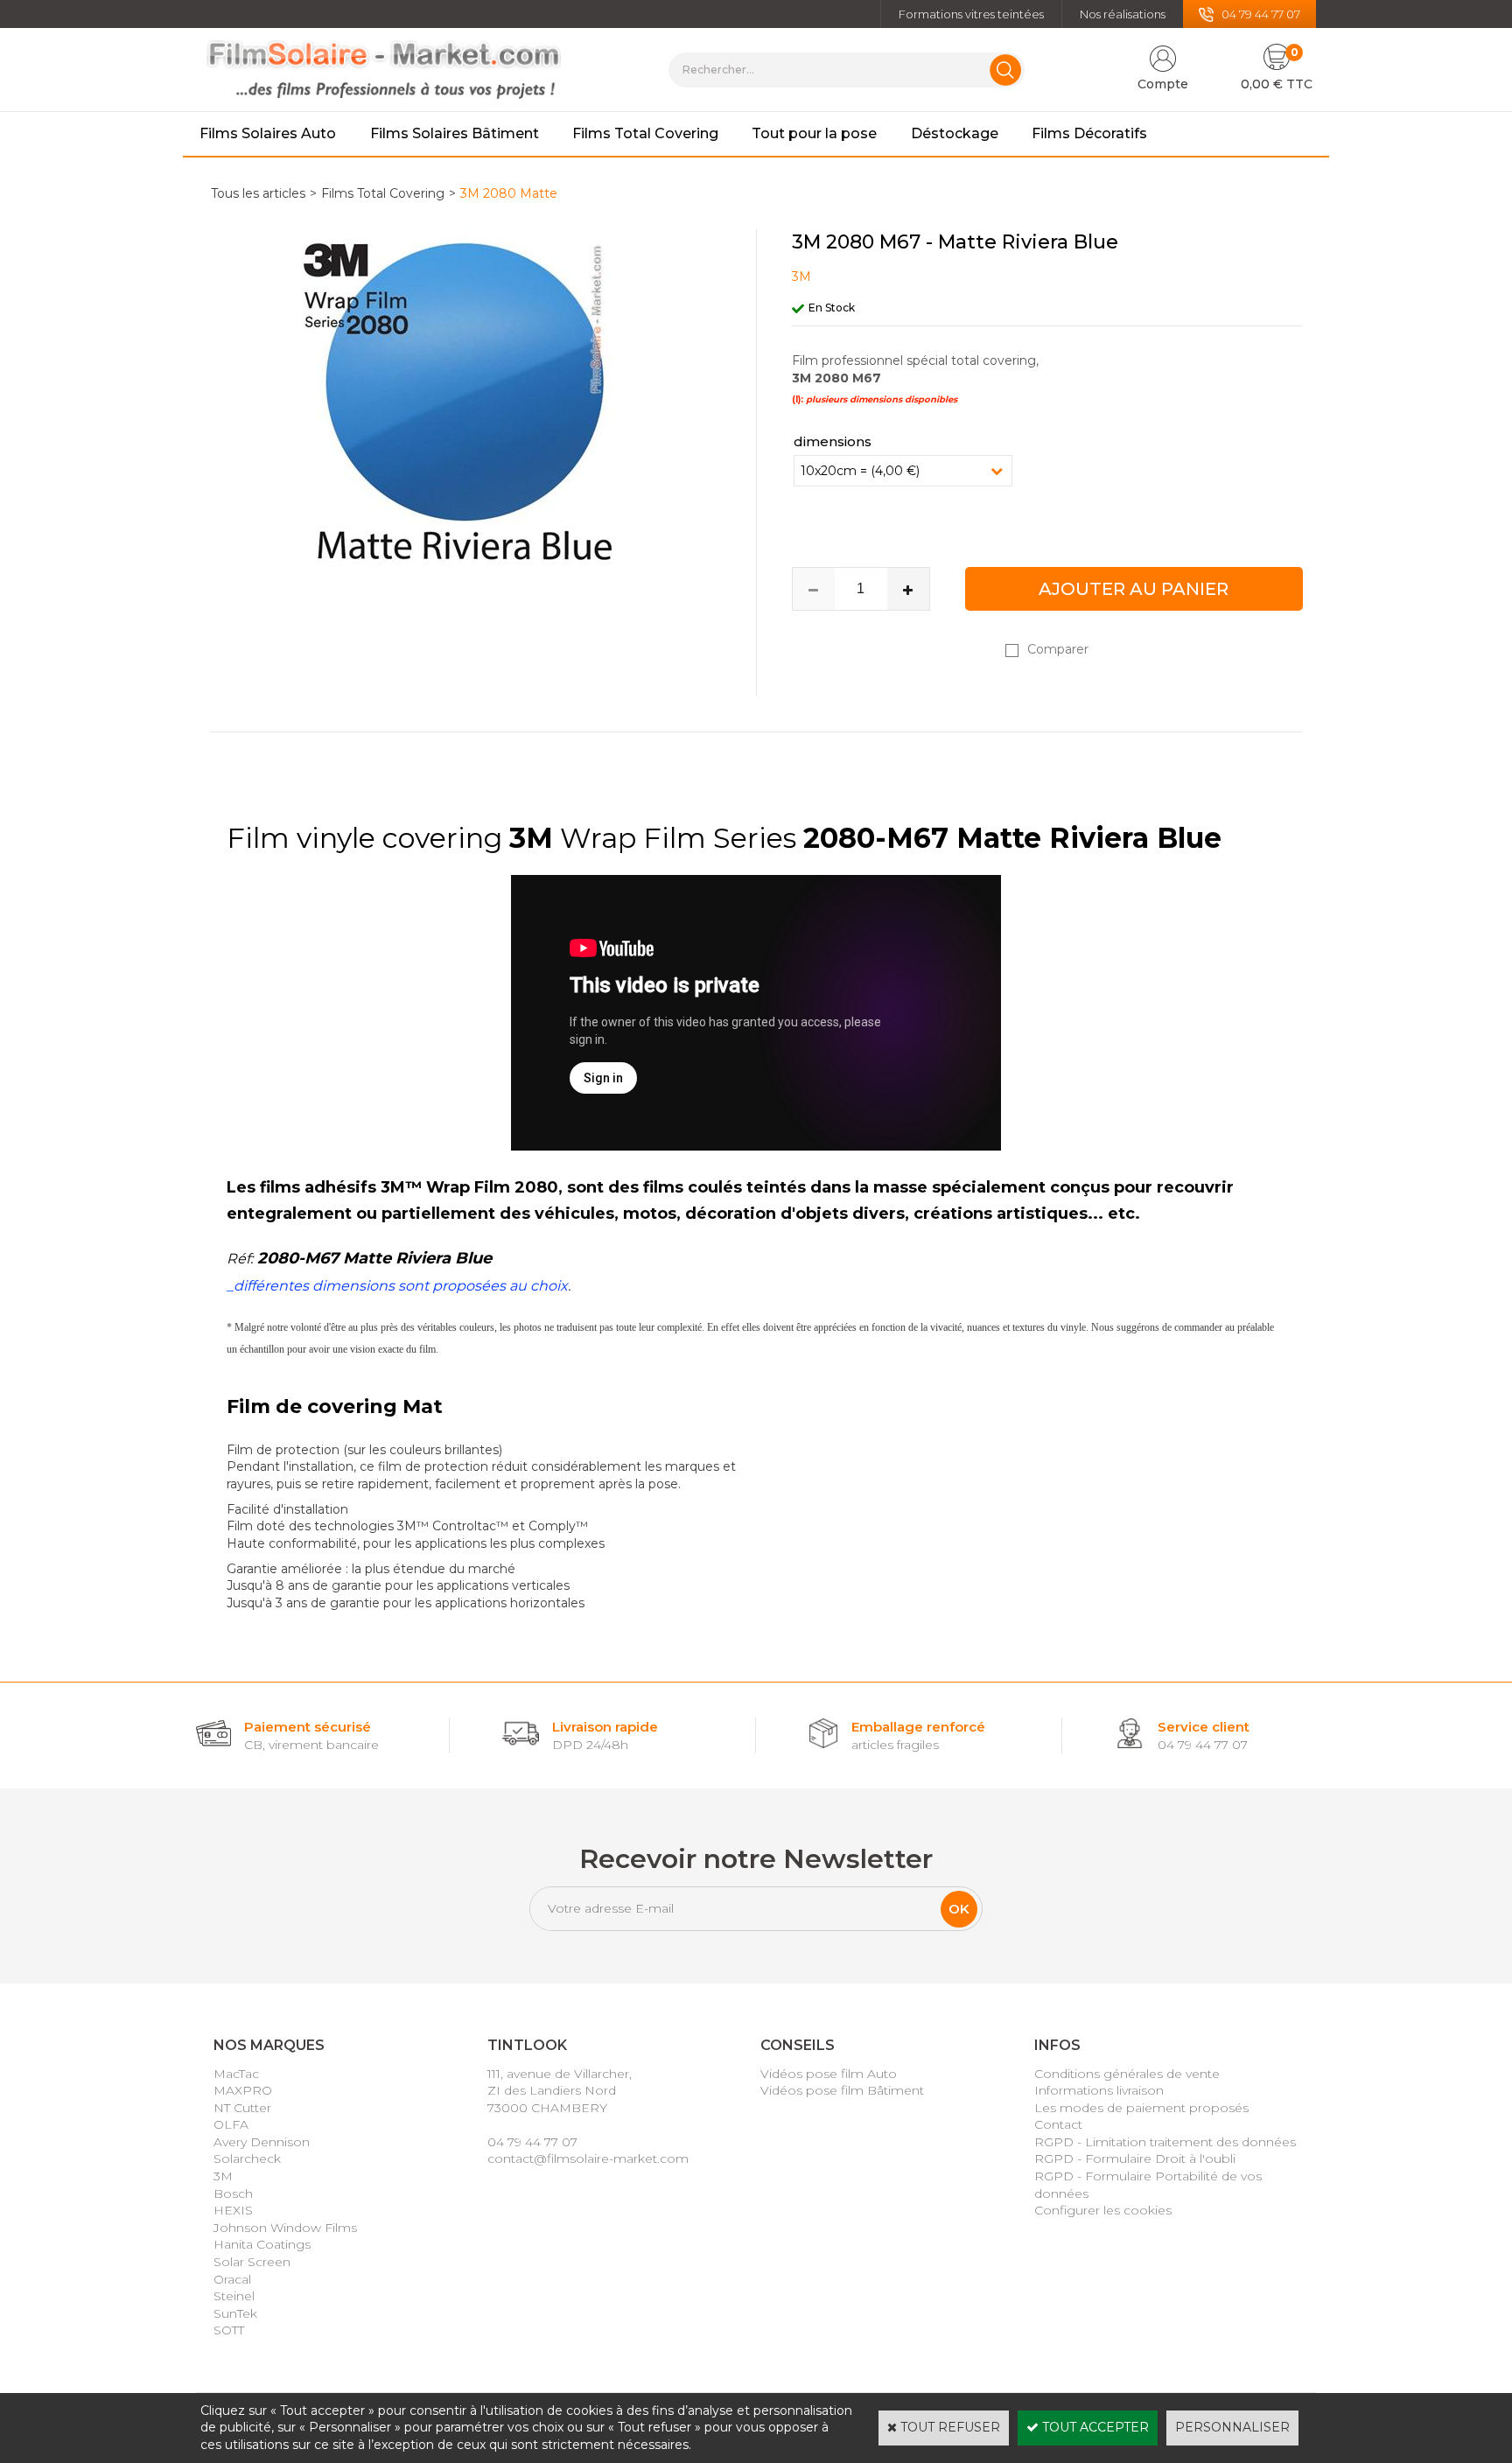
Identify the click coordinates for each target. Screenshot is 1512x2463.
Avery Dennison (262, 2142)
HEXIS (233, 2210)
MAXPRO (243, 2090)
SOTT (229, 2330)
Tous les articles (258, 193)
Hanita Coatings (262, 2244)
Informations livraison (1099, 2090)
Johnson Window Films (285, 2228)
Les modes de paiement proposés (1141, 2108)
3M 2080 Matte (509, 193)
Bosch (233, 2194)
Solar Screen (252, 2262)
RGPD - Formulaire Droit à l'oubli (1135, 2159)
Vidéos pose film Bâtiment (842, 2090)
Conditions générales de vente (1127, 2074)
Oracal (232, 2279)
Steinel (234, 2296)
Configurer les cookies (1103, 2210)
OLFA (231, 2124)
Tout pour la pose (814, 133)
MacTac (236, 2074)
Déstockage (955, 133)
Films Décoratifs (1089, 133)
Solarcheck (247, 2159)
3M (223, 2176)
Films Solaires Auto (268, 133)
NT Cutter (242, 2108)
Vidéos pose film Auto (829, 2074)
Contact (1058, 2124)
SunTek (235, 2313)
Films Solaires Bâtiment (455, 133)
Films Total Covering (645, 133)
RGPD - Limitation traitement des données (1165, 2142)
